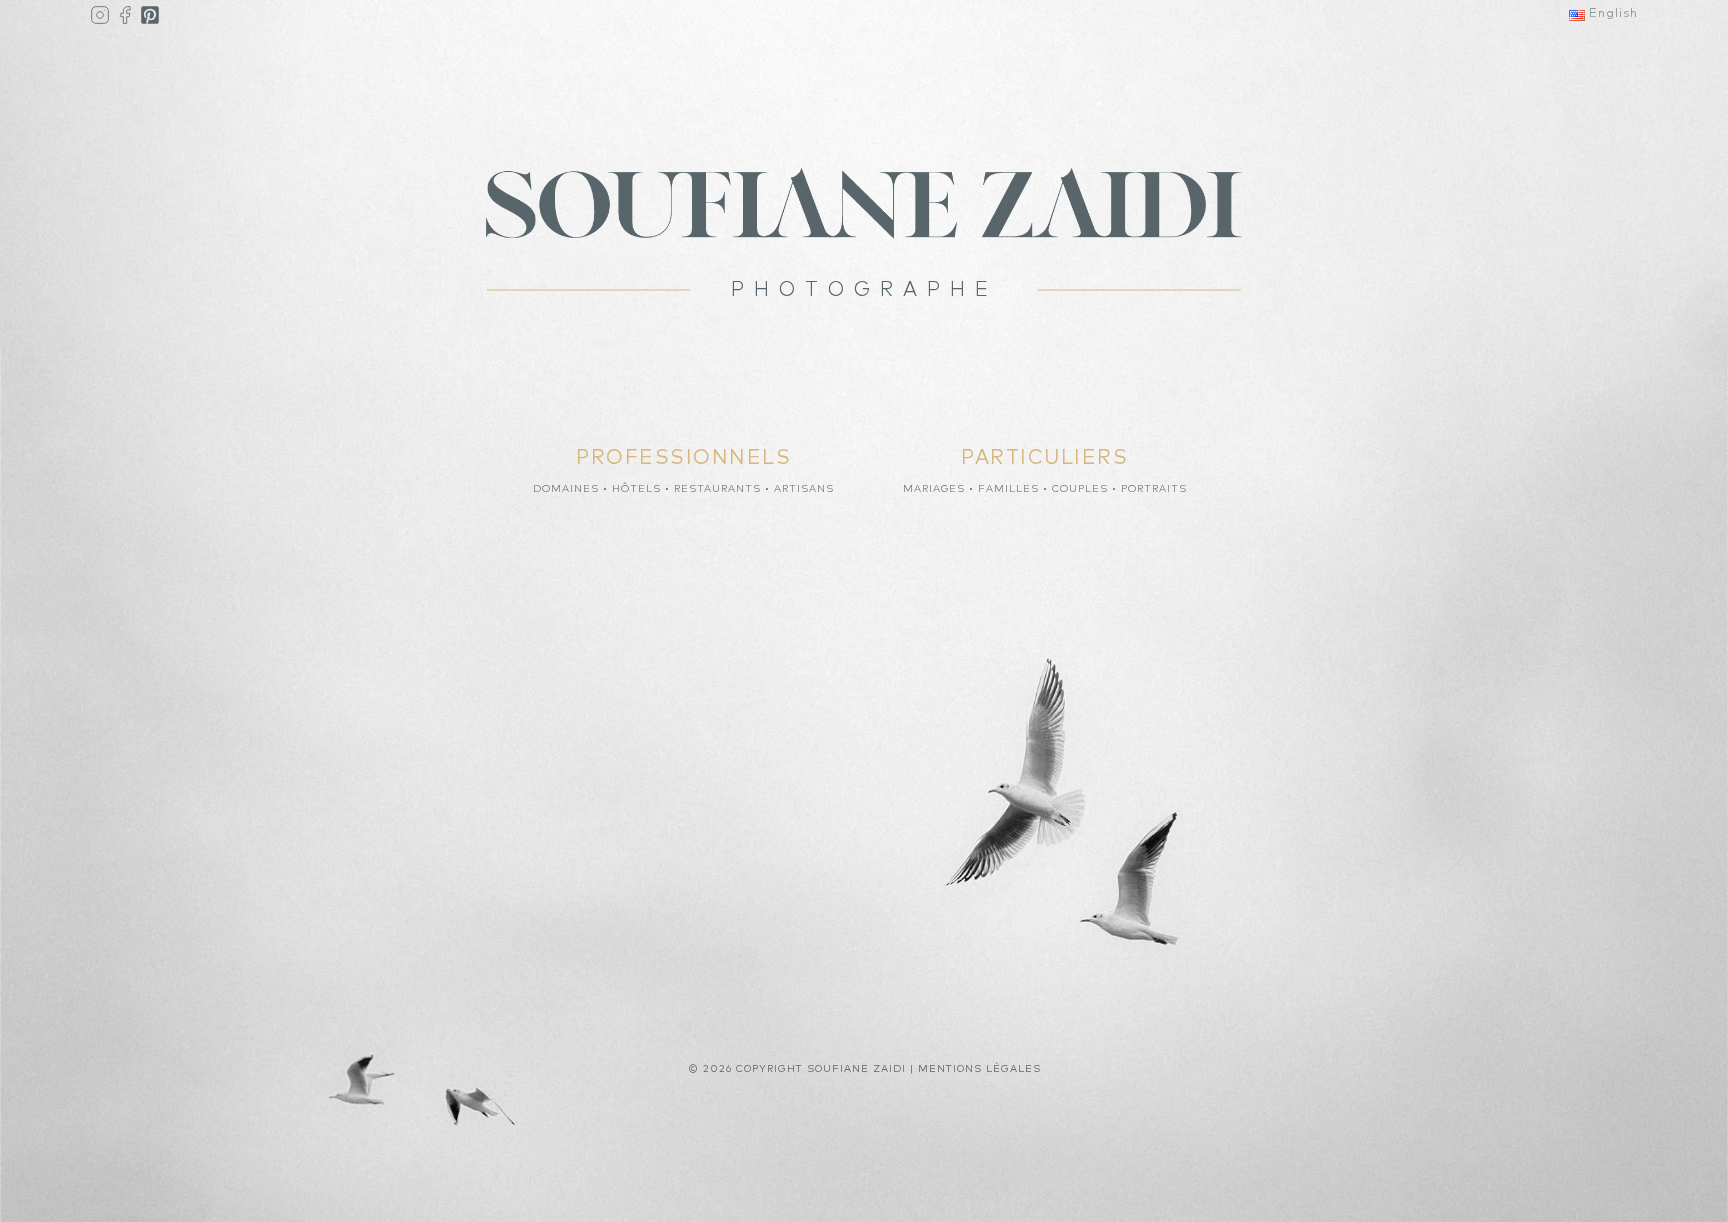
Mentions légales (979, 1069)
